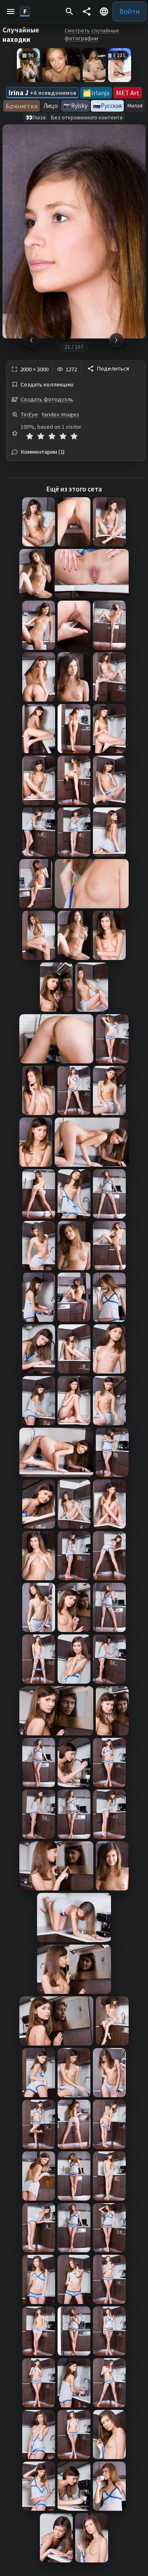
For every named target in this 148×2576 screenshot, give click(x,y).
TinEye (29, 414)
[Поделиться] (87, 11)
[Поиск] (69, 11)
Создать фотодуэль (47, 399)
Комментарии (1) (43, 452)
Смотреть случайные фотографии (92, 34)
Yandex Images (60, 414)
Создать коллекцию (47, 385)
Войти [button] (129, 11)
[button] (11, 11)
